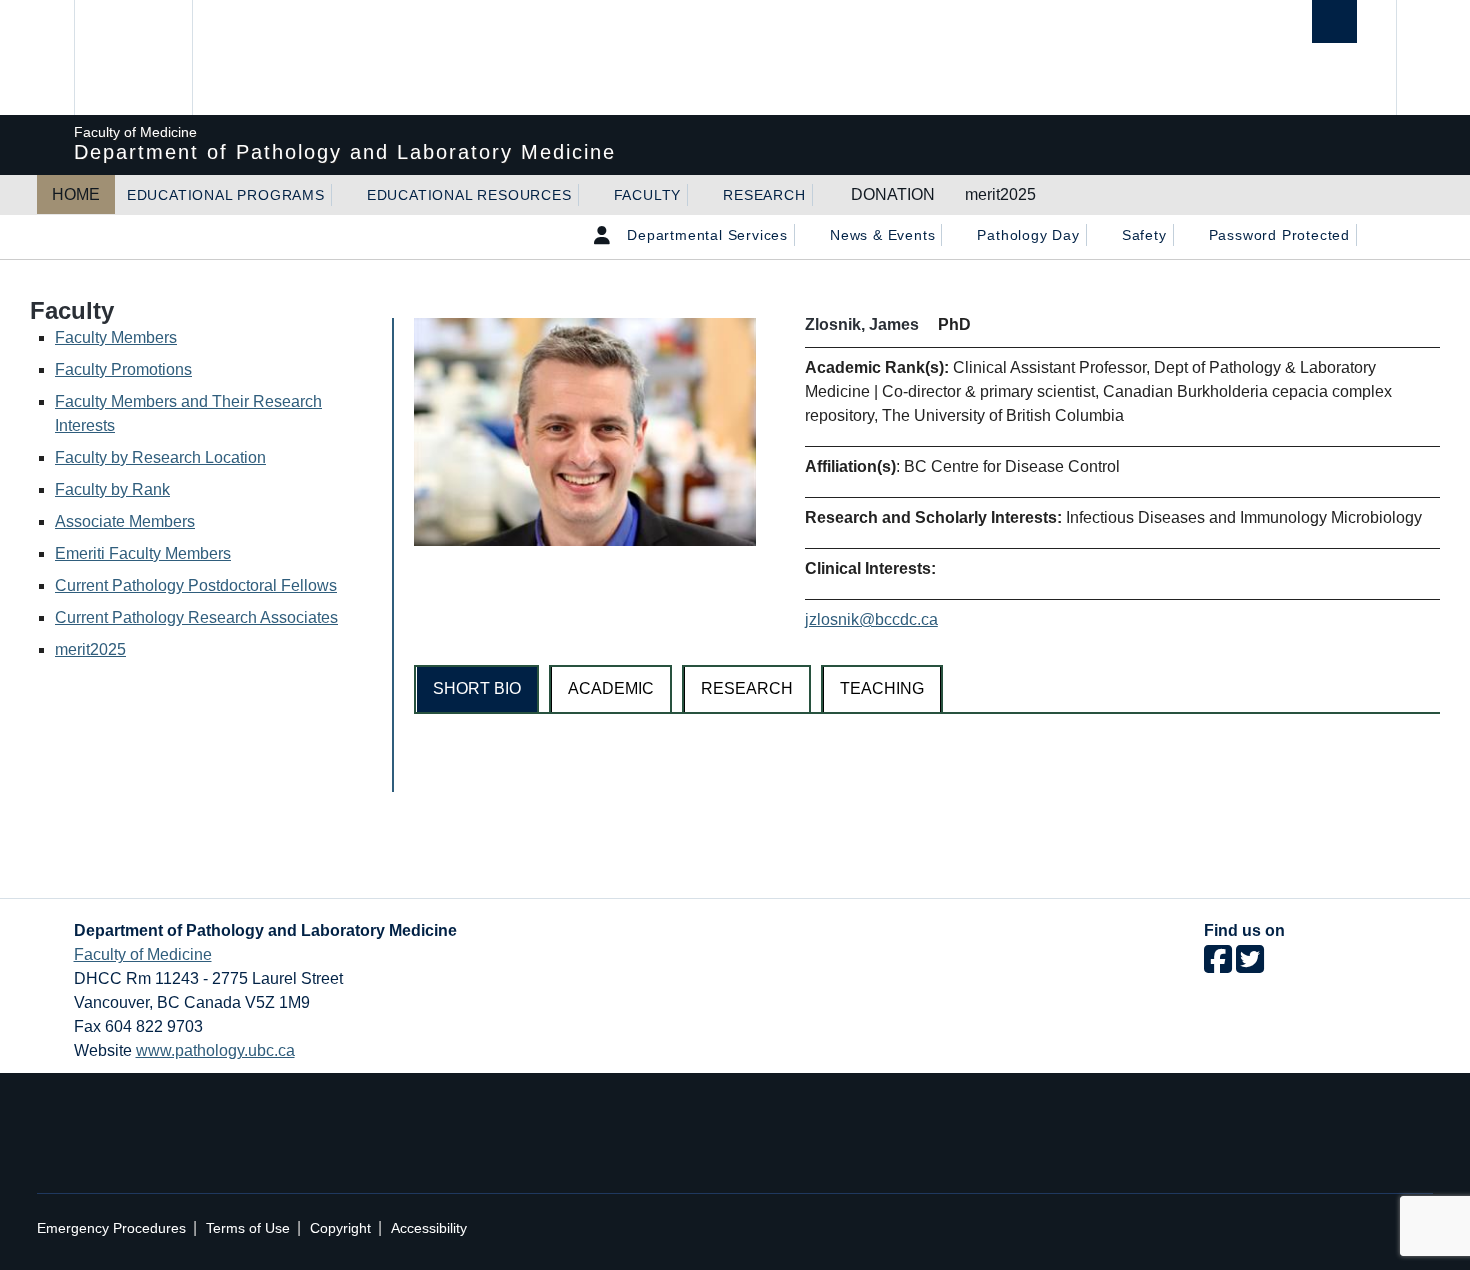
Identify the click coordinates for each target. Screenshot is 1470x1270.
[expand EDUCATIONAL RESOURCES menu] (590, 195)
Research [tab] (747, 688)
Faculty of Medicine (143, 954)
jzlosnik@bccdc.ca (871, 619)
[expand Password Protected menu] (1368, 235)
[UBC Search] (1334, 21)
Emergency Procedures (111, 1228)
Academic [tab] (611, 688)
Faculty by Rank (112, 489)
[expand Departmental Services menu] (806, 235)
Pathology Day (1028, 235)
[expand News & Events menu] (953, 235)
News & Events (882, 235)
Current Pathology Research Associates (196, 617)
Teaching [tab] (882, 688)
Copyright (340, 1228)
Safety (1144, 235)
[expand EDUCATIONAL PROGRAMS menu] (343, 195)
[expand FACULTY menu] (699, 195)
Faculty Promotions (123, 369)
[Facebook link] (1218, 965)
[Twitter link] (1250, 965)
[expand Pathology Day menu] (1098, 235)
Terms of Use (248, 1228)
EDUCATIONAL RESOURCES (469, 195)
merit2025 (1000, 194)
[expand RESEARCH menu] (824, 195)
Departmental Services (707, 235)
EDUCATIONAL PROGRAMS (226, 195)
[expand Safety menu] (1185, 235)
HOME (76, 194)
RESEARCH (764, 195)
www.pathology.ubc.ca (215, 1050)
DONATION (893, 194)
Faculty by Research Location (160, 457)
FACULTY (648, 195)
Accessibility (429, 1228)
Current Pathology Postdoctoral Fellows (196, 585)
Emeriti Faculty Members (143, 553)
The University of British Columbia (131, 57)
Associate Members (125, 521)
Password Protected (1279, 235)
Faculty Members (116, 337)
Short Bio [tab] (477, 688)
